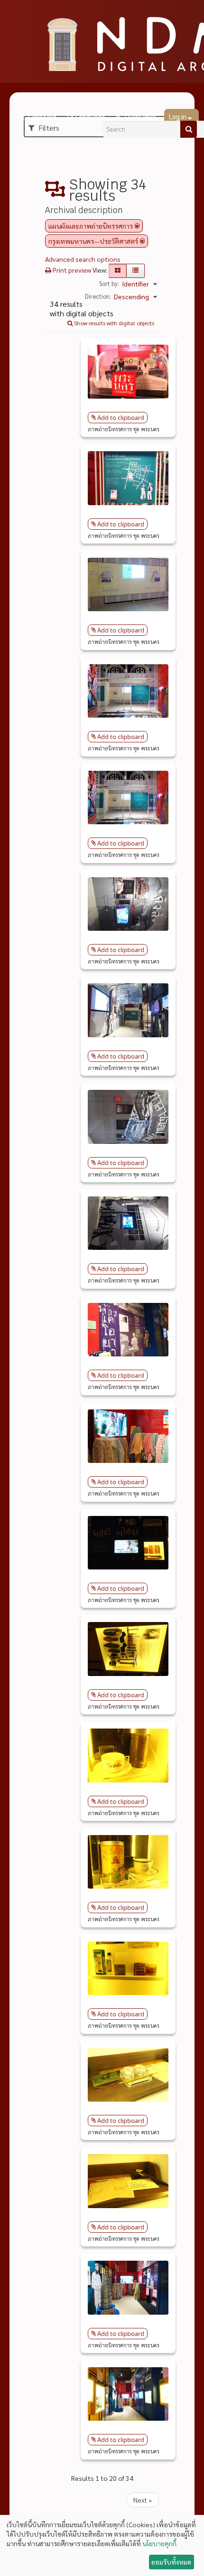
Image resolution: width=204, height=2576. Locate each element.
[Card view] (118, 271)
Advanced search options (83, 259)
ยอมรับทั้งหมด (171, 2562)
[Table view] (135, 271)
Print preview (71, 270)
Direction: (98, 296)
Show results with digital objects (113, 323)
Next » (143, 2500)
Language (90, 117)
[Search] (189, 129)
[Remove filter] (137, 226)
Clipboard (42, 117)
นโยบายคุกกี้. (160, 2543)
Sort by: (109, 283)
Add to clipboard (121, 418)
